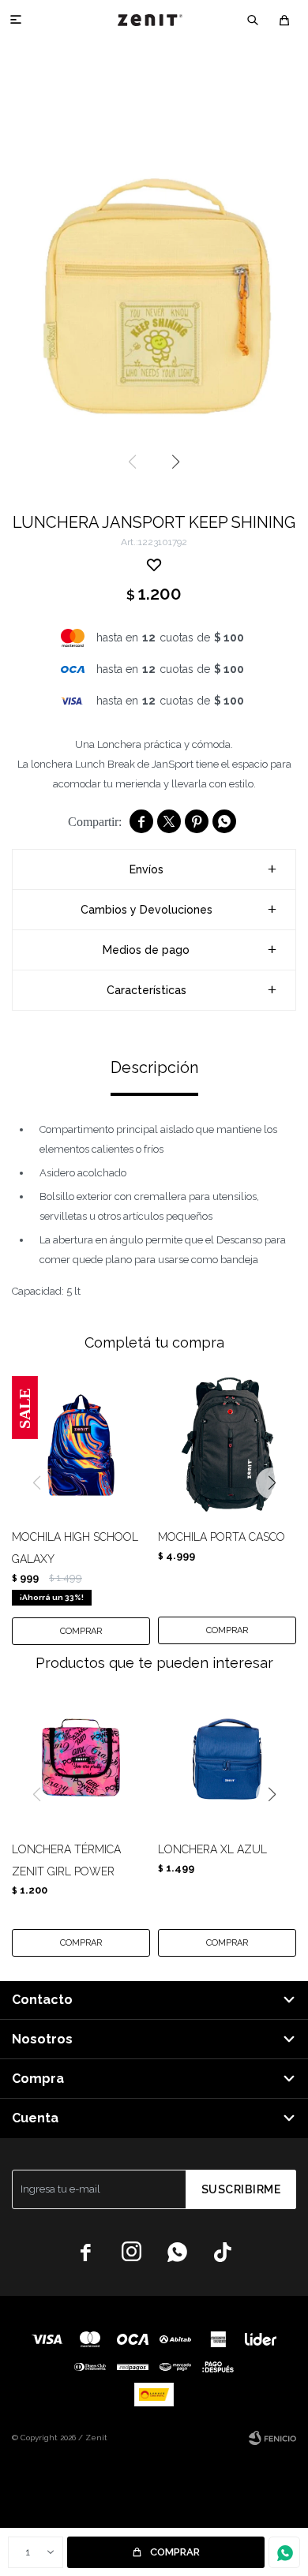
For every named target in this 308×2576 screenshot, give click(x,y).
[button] (253, 20)
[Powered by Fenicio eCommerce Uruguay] (272, 2438)
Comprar (175, 2552)
